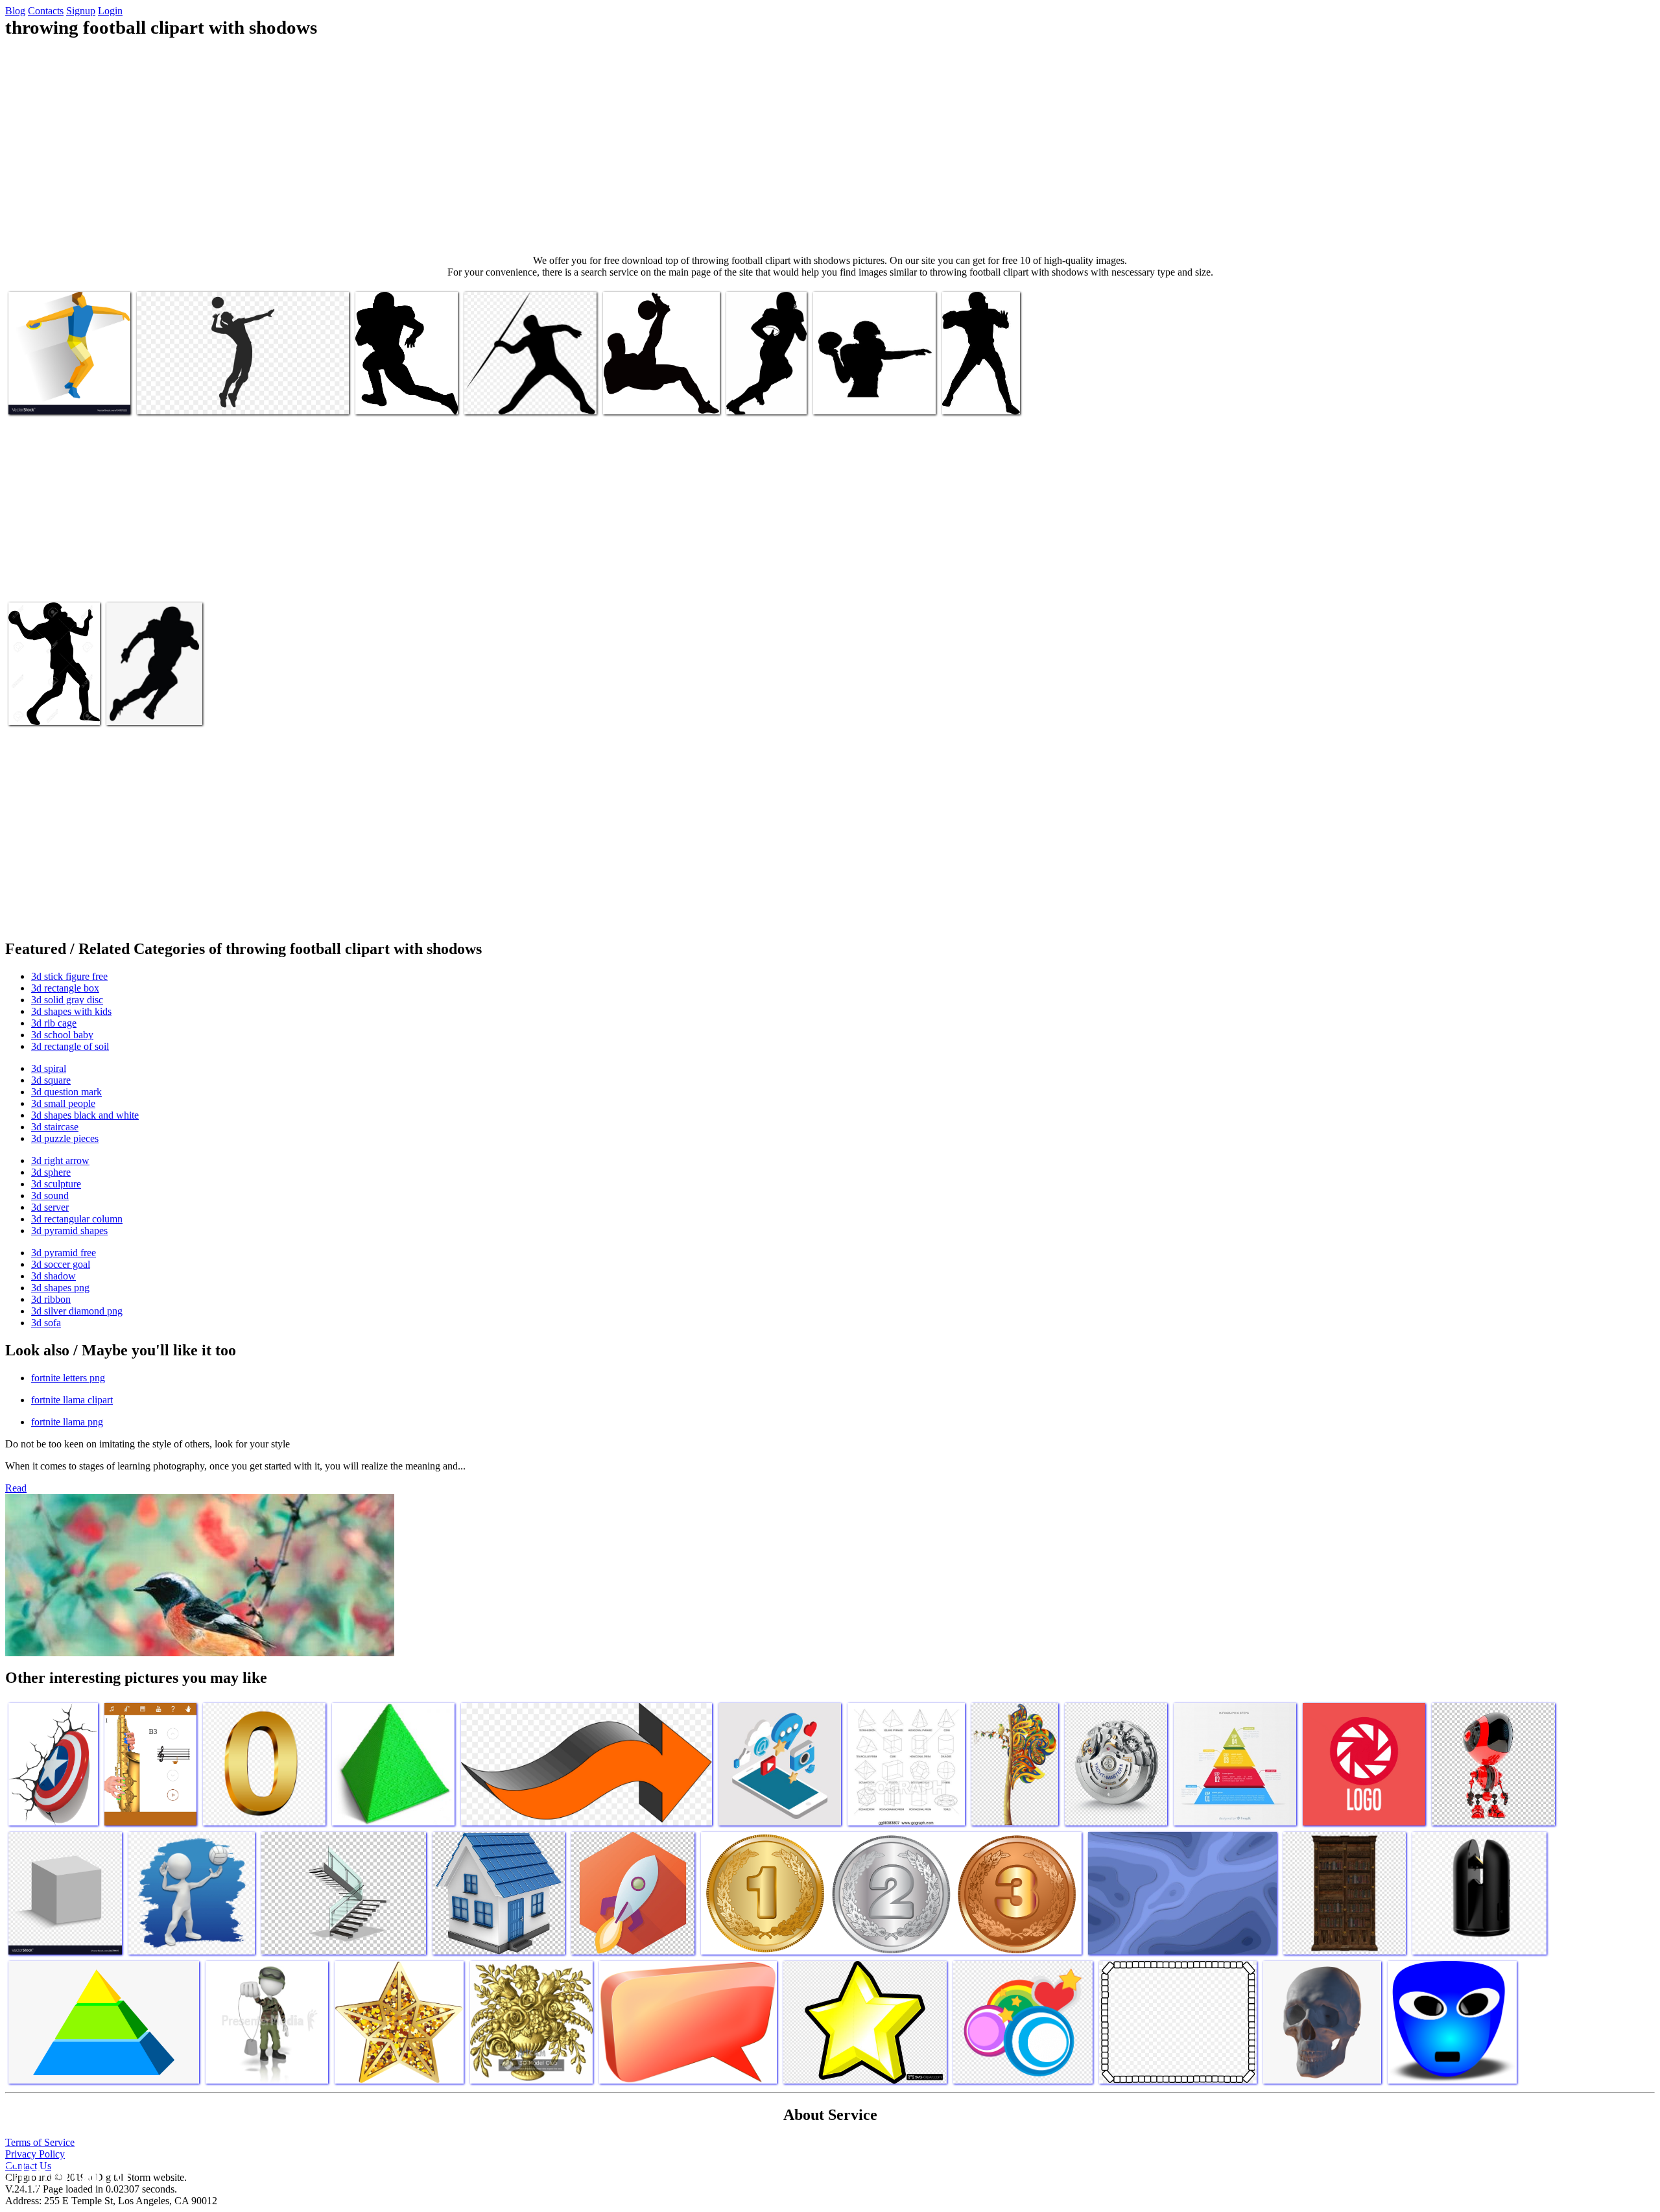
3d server (50, 1207)
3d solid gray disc (67, 1000)
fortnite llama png (67, 1422)
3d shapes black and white (85, 1115)
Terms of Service (40, 2142)
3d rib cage (54, 1023)
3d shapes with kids (71, 1011)
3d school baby (62, 1035)
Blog (15, 11)
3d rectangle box (65, 988)
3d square (51, 1080)
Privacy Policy (35, 2154)
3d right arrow (60, 1160)
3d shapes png (60, 1288)
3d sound (50, 1195)
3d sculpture (56, 1184)
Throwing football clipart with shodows (213, 397)
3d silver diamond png (77, 1311)
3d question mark (66, 1092)
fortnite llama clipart (72, 1400)
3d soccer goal (61, 1264)
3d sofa (46, 1323)
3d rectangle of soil (70, 1046)
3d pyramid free (64, 1253)
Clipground (65, 2173)
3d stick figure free (69, 976)
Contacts (46, 11)
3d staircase (55, 1127)
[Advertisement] (830, 147)
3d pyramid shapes (69, 1231)
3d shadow (53, 1276)
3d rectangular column (77, 1219)
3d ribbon (51, 1299)
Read (16, 1488)
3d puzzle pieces (65, 1138)
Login (110, 11)
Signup (81, 11)
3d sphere (51, 1172)
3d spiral (49, 1068)
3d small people (63, 1103)
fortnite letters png (68, 1378)
